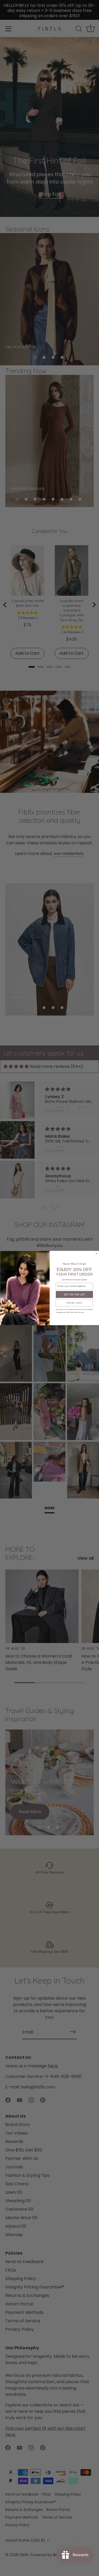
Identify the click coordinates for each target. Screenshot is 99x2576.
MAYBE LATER (74, 1303)
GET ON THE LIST (74, 1294)
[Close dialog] (96, 1253)
